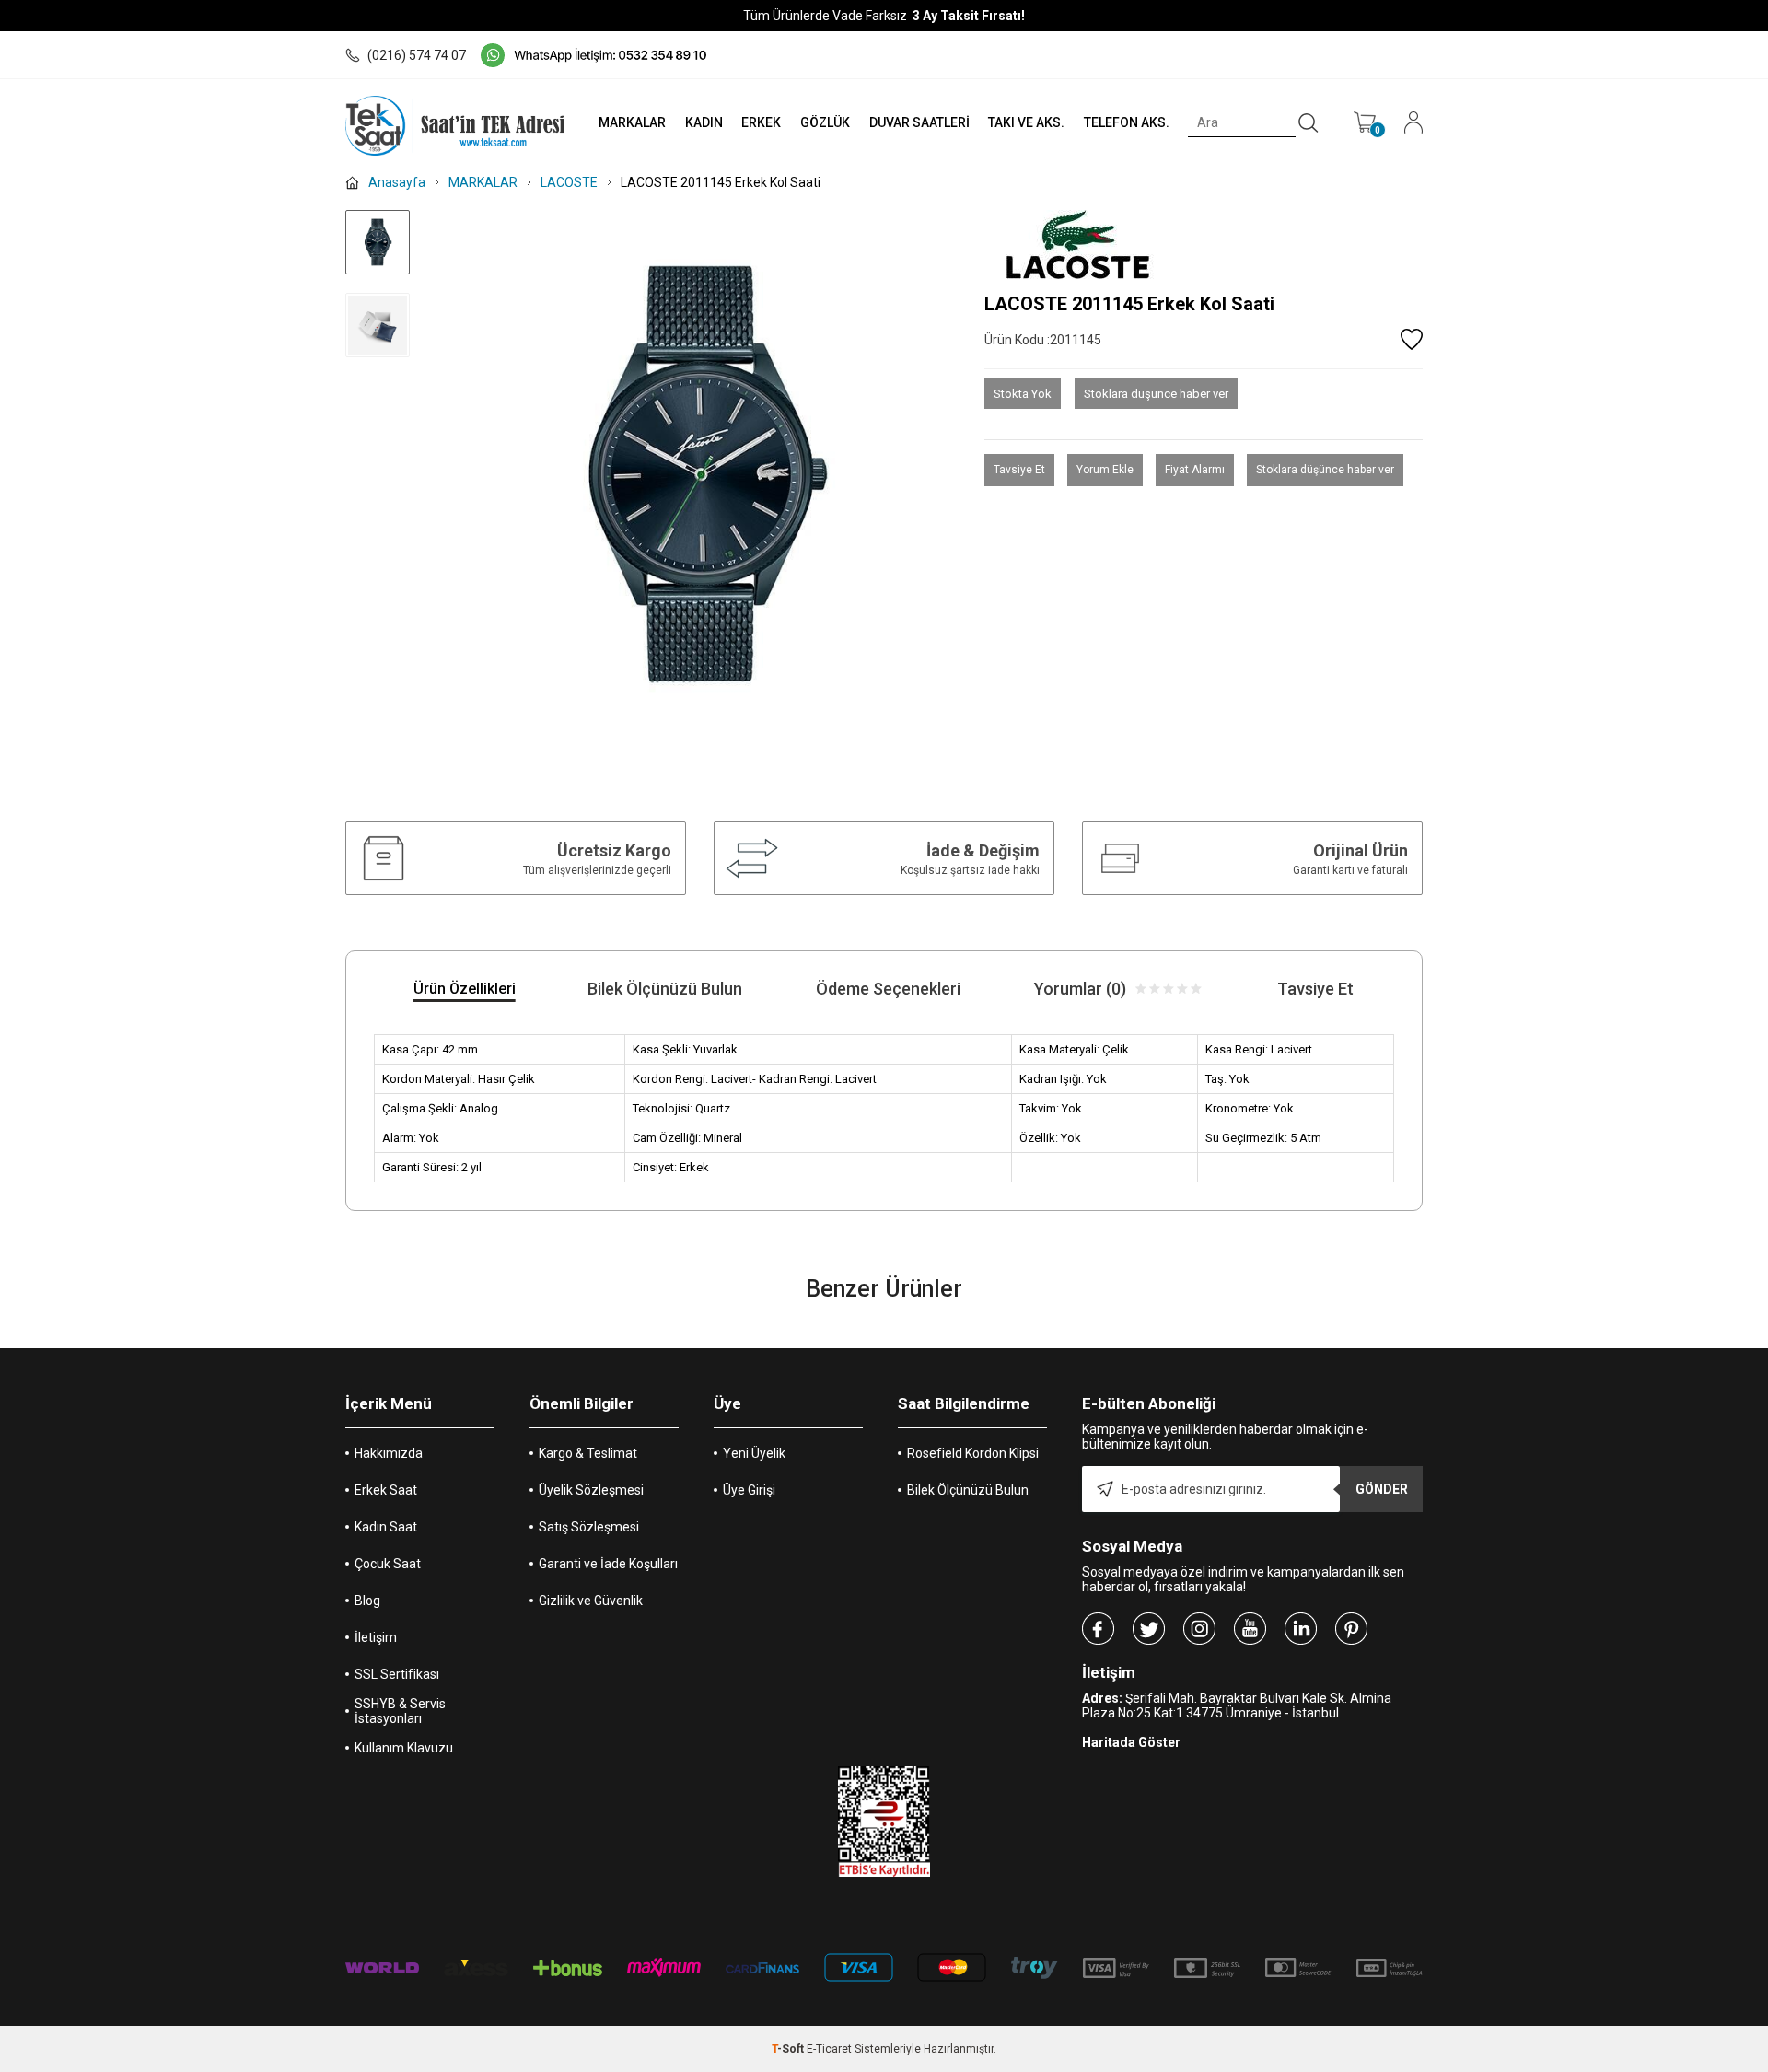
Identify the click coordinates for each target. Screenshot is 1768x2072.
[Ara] (1309, 123)
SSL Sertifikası (397, 1674)
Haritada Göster (1131, 1742)
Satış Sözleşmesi (589, 1527)
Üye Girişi (749, 1490)
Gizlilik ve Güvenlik (591, 1601)
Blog (367, 1601)
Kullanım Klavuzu (404, 1748)
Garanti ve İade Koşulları (608, 1564)
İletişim (376, 1637)
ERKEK (761, 122)
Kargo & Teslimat (588, 1453)
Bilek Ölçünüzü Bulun (968, 1490)
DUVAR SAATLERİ (919, 122)
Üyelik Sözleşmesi (591, 1490)
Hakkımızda (389, 1453)
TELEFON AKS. (1127, 122)
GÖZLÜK (825, 122)
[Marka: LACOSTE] (1204, 244)
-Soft (789, 2049)
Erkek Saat (386, 1490)
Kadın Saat (386, 1527)
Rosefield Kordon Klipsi (973, 1453)
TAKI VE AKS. (1026, 122)
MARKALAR (632, 122)
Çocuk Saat (388, 1564)
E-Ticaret (829, 2049)
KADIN (704, 122)
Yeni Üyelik (754, 1453)
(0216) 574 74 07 (417, 55)
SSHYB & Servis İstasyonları (400, 1711)
